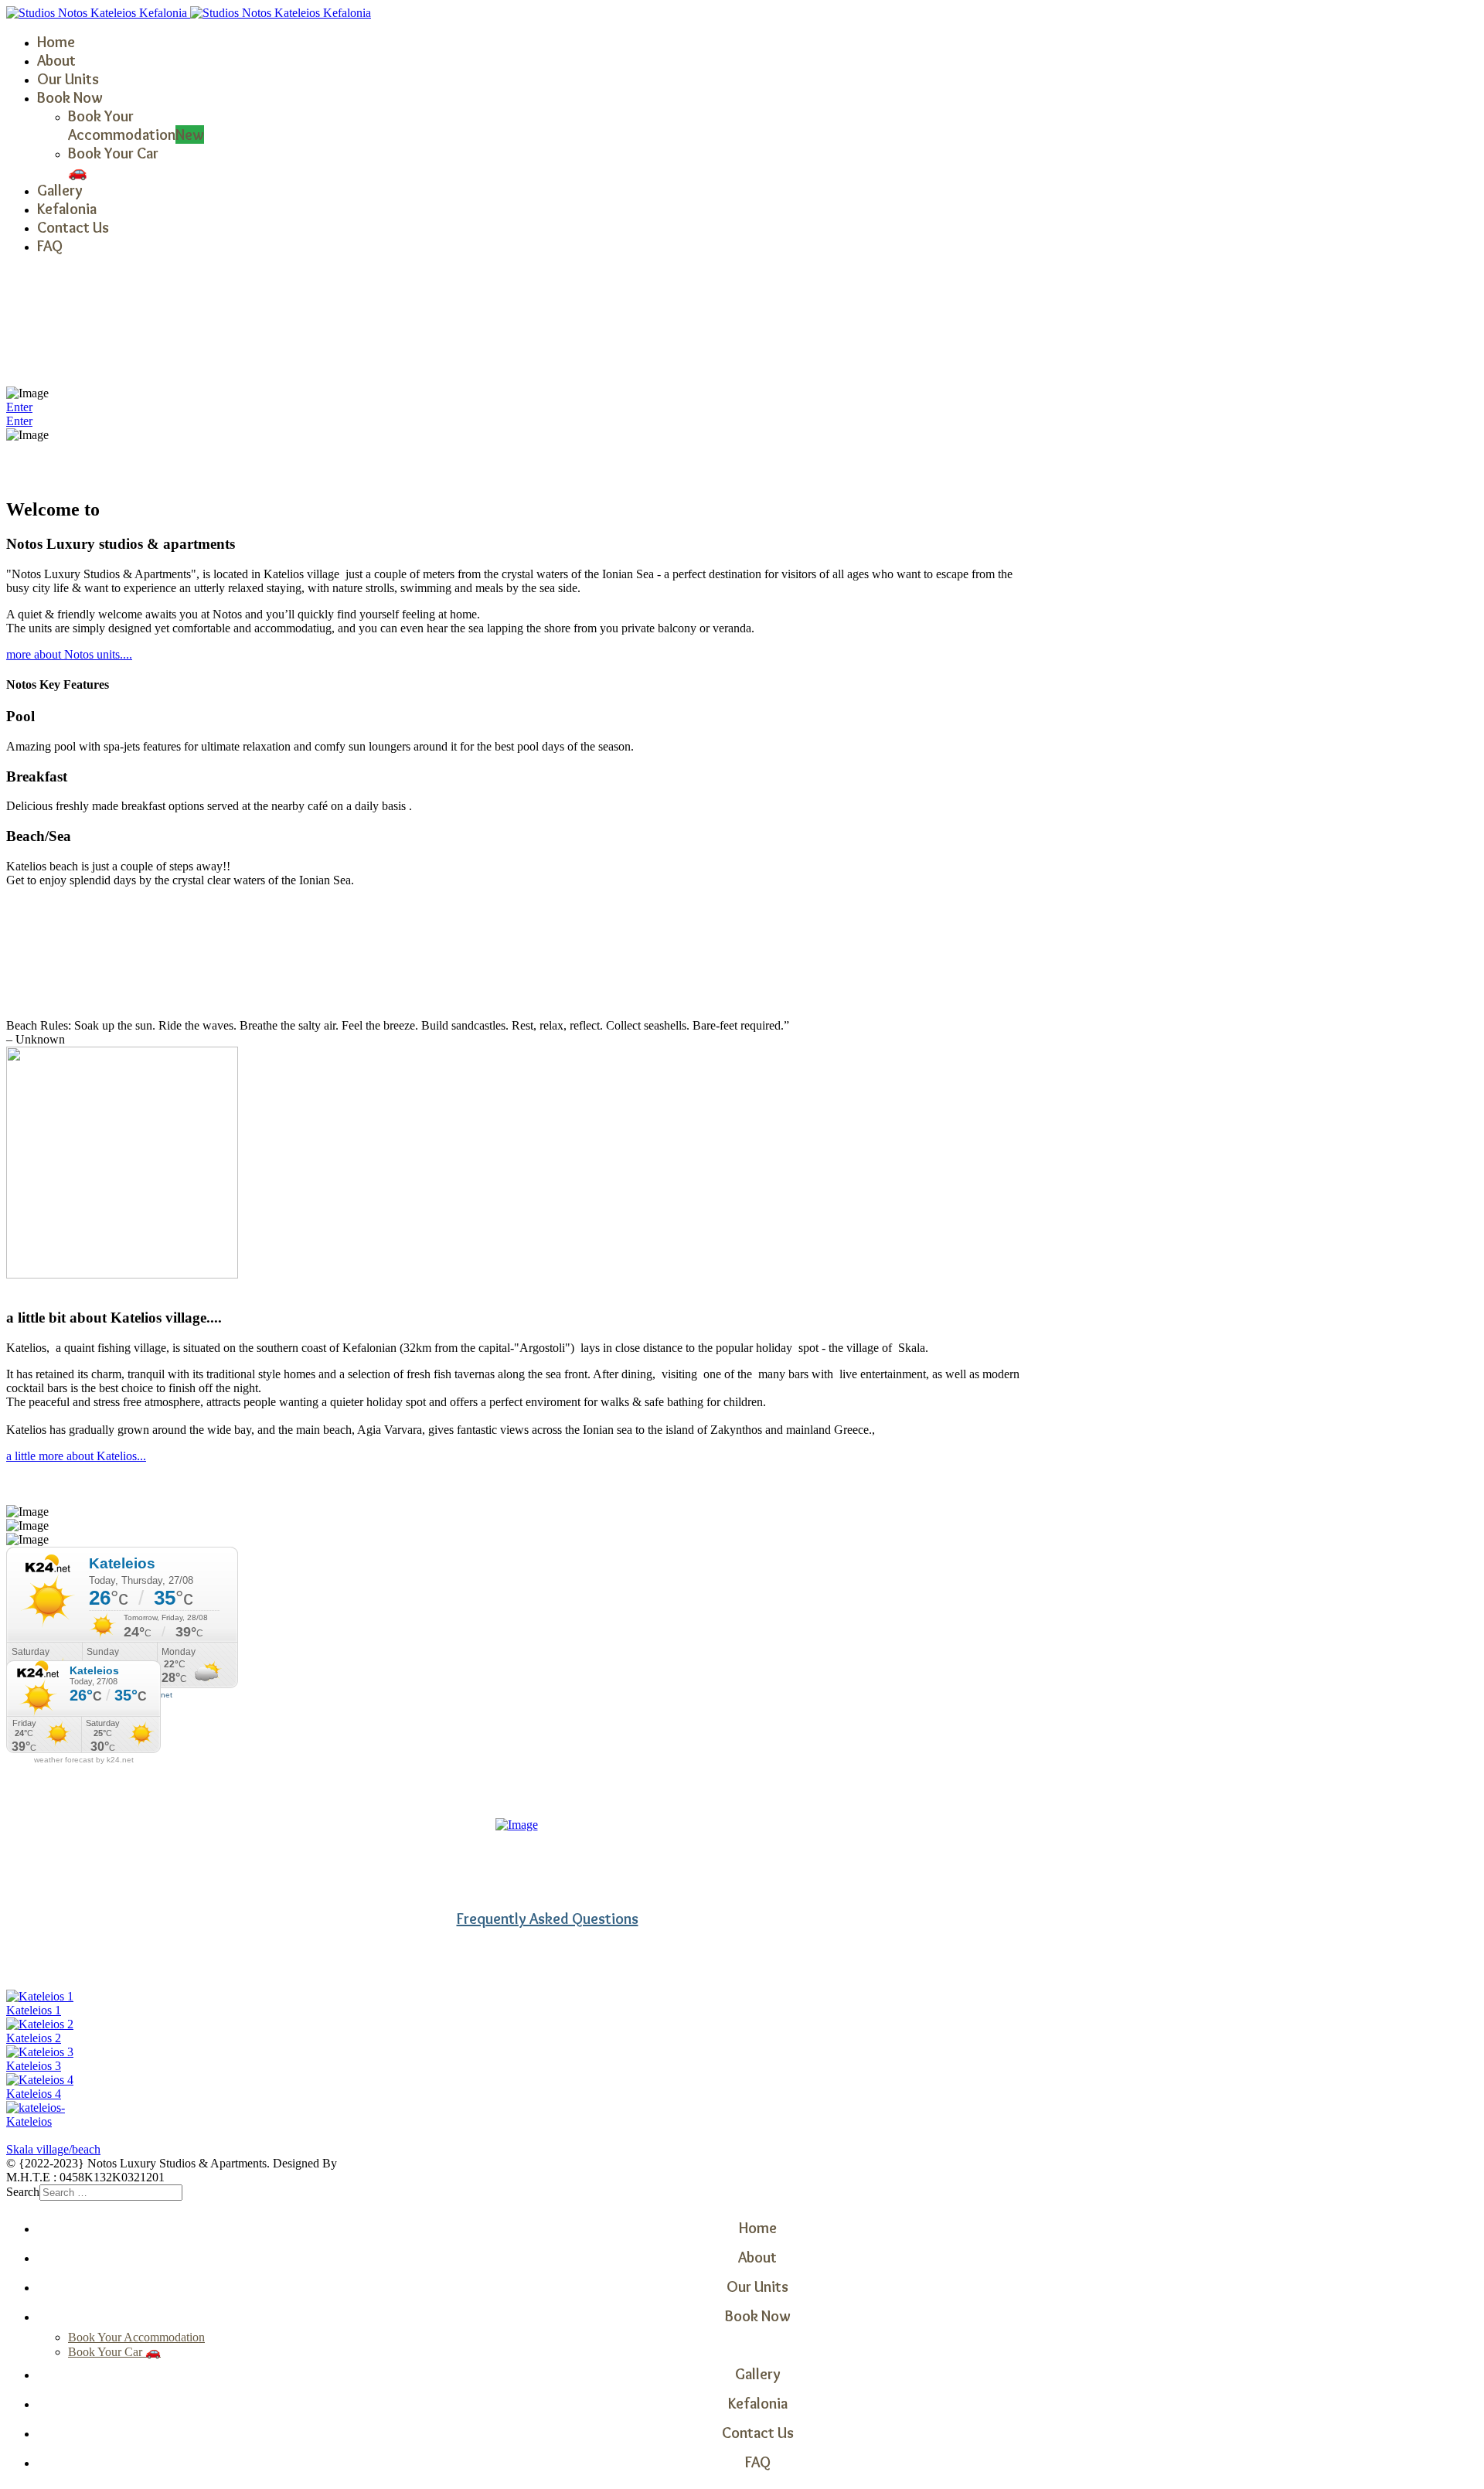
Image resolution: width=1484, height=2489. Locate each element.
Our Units (68, 79)
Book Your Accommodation (136, 125)
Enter (19, 407)
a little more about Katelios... (76, 1456)
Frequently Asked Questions (548, 1919)
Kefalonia (67, 209)
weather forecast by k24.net (84, 1760)
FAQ (50, 246)
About (56, 60)
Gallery (60, 190)
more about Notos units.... (69, 654)
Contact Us (73, 227)
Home (56, 42)
